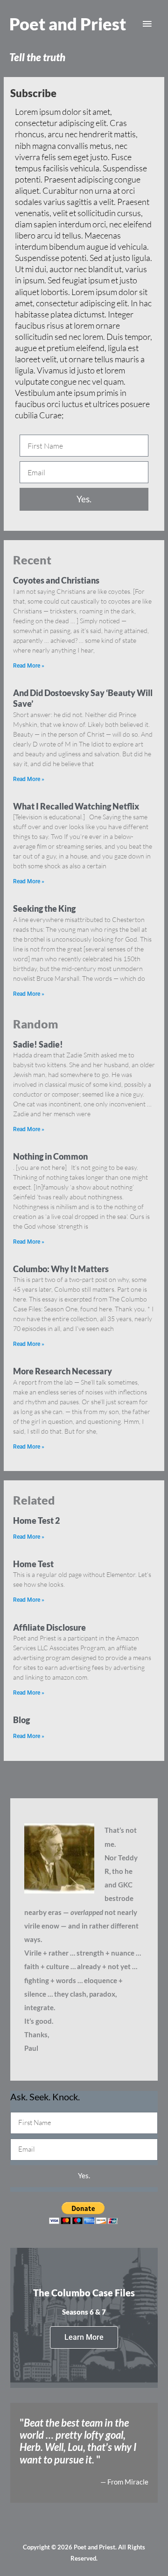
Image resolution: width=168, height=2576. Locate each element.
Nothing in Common (50, 1156)
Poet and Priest (68, 24)
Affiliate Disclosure (49, 1627)
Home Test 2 (36, 1520)
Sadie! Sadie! (38, 1044)
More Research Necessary (63, 1371)
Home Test (33, 1564)
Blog (21, 1720)
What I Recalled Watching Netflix (76, 806)
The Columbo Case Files (84, 2293)
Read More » (29, 666)
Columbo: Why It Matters (61, 1269)
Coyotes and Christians (56, 580)
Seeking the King (44, 908)
